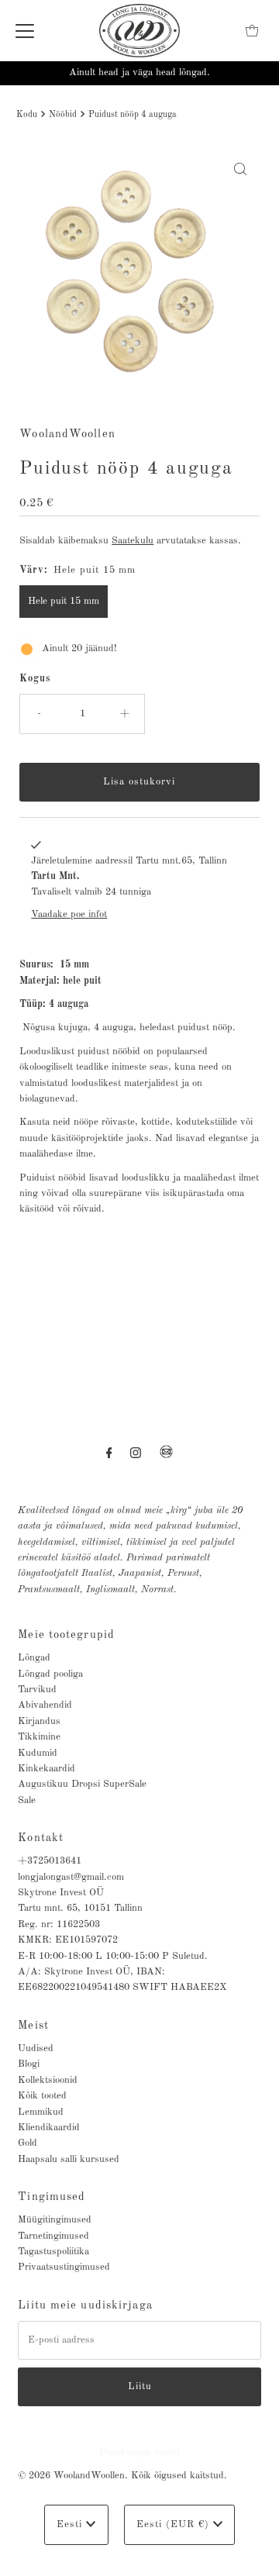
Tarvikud (37, 1690)
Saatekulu (133, 541)
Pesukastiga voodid (140, 2452)
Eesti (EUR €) (175, 2524)
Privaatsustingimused (64, 2267)
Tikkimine (39, 1737)
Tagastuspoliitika (53, 2252)
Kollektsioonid (48, 2080)
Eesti (71, 2524)
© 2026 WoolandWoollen (71, 2476)
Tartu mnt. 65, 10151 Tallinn (80, 1908)
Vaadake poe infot (69, 914)
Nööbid (63, 115)
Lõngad (34, 1658)
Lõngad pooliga (50, 1674)
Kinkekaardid (46, 1769)
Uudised (36, 2048)
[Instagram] (136, 1454)
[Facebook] (109, 1454)
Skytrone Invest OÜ (61, 1893)
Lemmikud (41, 2112)
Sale (27, 1800)
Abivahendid (45, 1705)
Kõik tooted (42, 2096)
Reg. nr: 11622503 (59, 1924)
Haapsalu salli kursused (69, 2159)
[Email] (166, 1458)
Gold (28, 2143)
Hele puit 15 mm (64, 601)
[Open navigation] (25, 31)
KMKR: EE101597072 (68, 1940)
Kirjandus (39, 1721)
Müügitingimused (55, 2220)
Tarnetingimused (53, 2236)
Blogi (29, 2064)
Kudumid (38, 1753)
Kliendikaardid (49, 2128)
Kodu (27, 115)
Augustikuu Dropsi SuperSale (82, 1784)
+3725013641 (50, 1861)
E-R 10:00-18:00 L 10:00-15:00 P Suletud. (113, 1956)
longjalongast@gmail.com (71, 1877)
